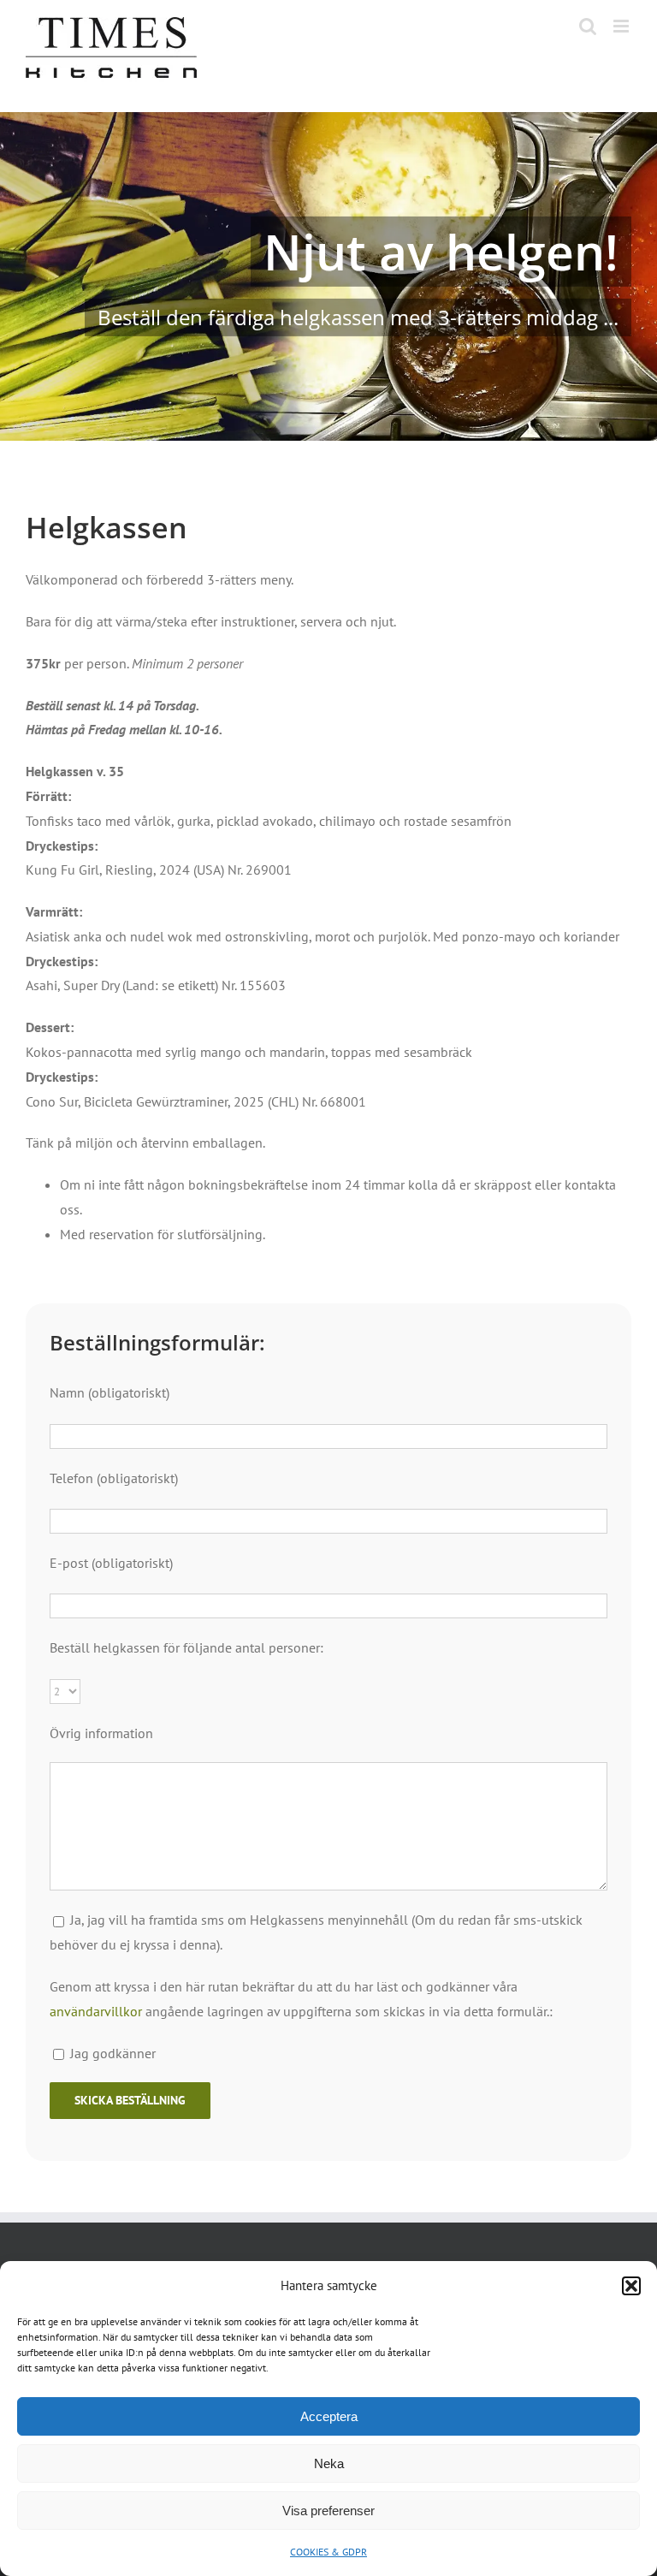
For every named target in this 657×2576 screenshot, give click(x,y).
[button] (631, 2286)
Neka (329, 2463)
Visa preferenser (328, 2511)
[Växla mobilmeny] (622, 26)
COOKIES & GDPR (328, 2552)
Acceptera (329, 2416)
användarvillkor (96, 2011)
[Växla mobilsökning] (588, 26)
